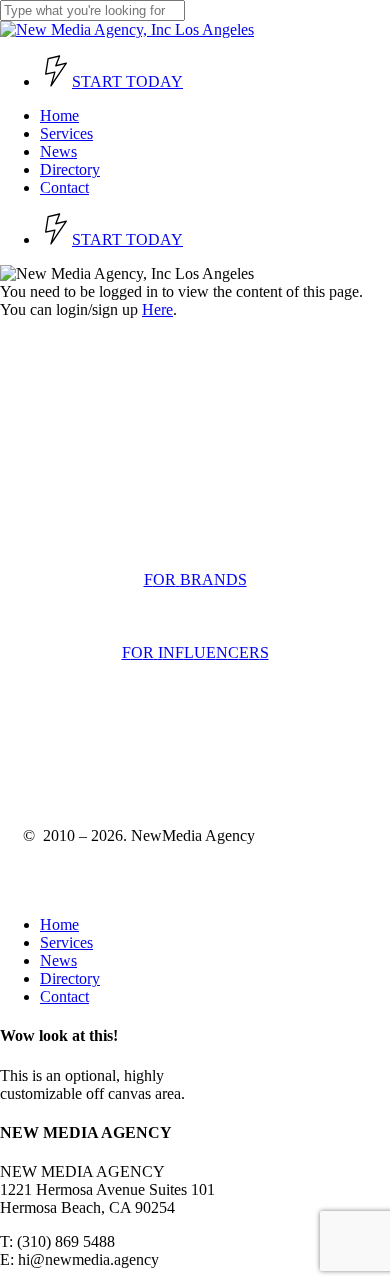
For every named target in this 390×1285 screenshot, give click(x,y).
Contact (64, 996)
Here (157, 309)
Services (66, 942)
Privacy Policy (170, 753)
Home (59, 924)
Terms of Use (65, 753)
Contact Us (53, 510)
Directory (70, 978)
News (58, 960)
